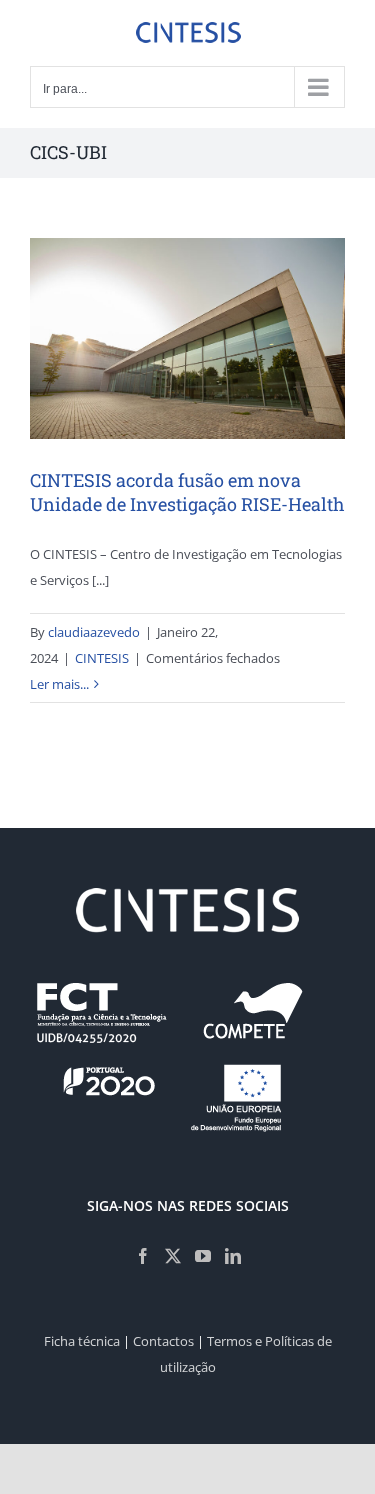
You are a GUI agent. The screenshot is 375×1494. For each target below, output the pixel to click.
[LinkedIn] (233, 1256)
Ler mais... (59, 684)
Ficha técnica (82, 1341)
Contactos (163, 1341)
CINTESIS (102, 658)
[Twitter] (173, 1256)
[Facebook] (143, 1256)
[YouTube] (203, 1256)
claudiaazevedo (94, 632)
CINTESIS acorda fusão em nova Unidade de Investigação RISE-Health (187, 491)
